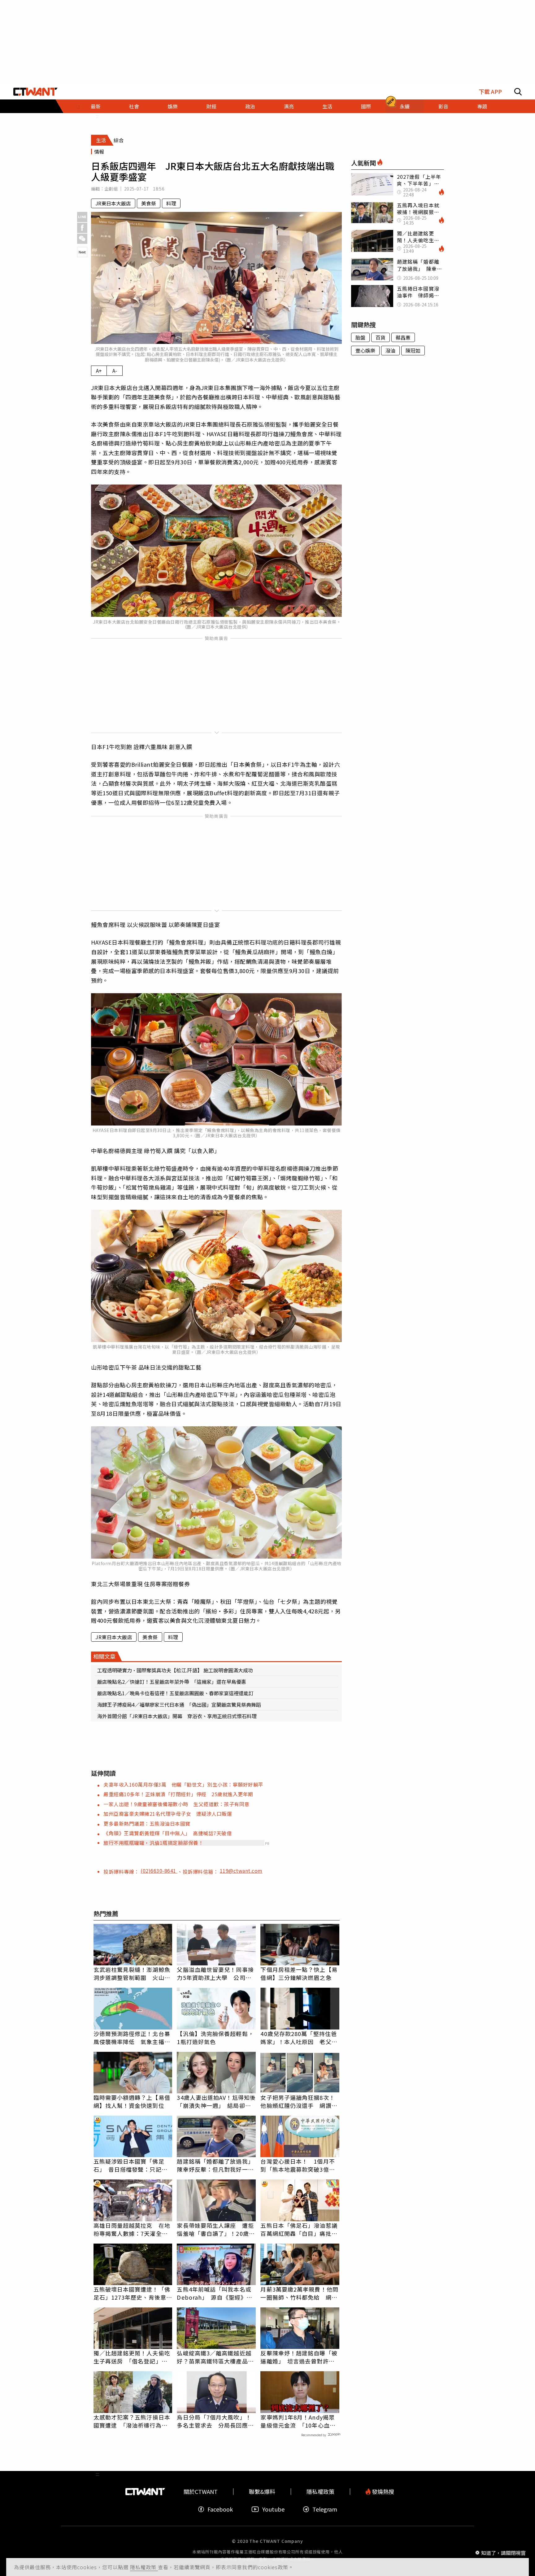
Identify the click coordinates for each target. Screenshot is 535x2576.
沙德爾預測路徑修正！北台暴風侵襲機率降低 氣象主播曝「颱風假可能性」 (132, 2038)
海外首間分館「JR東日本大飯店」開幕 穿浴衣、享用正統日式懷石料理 (177, 1716)
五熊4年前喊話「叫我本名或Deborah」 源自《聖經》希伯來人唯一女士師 (215, 2293)
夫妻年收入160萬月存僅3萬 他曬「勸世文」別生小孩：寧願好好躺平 (183, 1784)
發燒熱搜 (382, 2492)
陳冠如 (413, 350)
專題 (482, 106)
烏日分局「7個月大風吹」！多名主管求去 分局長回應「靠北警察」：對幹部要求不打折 (214, 2421)
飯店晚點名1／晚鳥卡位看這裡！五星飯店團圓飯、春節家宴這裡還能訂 (175, 1693)
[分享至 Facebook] (82, 228)
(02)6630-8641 (159, 1871)
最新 (96, 106)
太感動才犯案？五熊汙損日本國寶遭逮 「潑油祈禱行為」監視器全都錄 (132, 2421)
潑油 (390, 350)
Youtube (273, 2509)
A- (115, 371)
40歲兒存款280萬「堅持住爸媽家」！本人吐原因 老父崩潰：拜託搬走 (299, 2038)
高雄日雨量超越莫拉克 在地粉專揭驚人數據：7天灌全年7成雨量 (132, 2229)
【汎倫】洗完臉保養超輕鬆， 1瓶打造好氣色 (215, 2038)
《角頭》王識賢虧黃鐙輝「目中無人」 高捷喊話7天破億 (170, 1833)
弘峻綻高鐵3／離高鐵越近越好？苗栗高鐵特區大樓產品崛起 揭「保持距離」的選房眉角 (215, 2357)
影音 (443, 106)
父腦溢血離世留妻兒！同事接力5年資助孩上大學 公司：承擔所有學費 (215, 1973)
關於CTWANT (201, 2492)
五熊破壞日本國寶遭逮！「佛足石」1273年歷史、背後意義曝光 (133, 2293)
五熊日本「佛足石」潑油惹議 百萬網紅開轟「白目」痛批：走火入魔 (300, 2229)
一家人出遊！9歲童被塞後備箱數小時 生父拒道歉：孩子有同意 (176, 1804)
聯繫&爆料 (262, 2492)
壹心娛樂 (365, 350)
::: (98, 116)
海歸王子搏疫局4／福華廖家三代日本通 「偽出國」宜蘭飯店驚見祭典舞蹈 (179, 1705)
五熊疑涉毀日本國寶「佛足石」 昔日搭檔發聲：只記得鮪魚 (130, 2165)
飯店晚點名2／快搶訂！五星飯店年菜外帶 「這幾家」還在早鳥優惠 (172, 1682)
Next (82, 252)
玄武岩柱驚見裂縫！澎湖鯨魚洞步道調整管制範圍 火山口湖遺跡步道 (132, 1973)
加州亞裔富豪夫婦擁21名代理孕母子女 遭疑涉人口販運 (168, 1814)
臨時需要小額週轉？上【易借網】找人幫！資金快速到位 (132, 2101)
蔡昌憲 (403, 337)
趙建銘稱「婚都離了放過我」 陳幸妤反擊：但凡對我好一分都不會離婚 (216, 2165)
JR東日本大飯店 (113, 203)
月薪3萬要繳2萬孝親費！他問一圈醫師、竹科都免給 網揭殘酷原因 (299, 2293)
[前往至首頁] (35, 92)
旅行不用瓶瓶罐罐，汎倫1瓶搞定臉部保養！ (153, 1843)
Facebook (220, 2509)
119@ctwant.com (241, 1871)
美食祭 (149, 203)
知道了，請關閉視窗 (503, 2552)
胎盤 (360, 337)
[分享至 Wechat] (82, 239)
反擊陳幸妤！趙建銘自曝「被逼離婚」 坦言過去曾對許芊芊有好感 (299, 2357)
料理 (171, 203)
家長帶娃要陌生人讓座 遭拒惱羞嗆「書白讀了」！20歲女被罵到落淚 (216, 2229)
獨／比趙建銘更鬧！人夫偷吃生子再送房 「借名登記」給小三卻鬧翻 (132, 2357)
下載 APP (490, 92)
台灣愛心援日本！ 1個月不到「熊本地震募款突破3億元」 (300, 2165)
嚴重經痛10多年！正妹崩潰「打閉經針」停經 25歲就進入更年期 (178, 1794)
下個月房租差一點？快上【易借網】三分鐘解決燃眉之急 (299, 1973)
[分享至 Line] (82, 217)
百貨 (381, 337)
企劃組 (111, 189)
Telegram (325, 2509)
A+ (99, 371)
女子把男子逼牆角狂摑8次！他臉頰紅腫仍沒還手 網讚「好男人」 (298, 2101)
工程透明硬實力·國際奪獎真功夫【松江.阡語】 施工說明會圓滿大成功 (175, 1670)
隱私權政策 (144, 2567)
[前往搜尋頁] (518, 92)
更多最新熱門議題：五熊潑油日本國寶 (147, 1823)
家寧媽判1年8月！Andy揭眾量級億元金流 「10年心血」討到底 (298, 2421)
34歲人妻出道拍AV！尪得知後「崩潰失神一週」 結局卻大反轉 (216, 2101)
